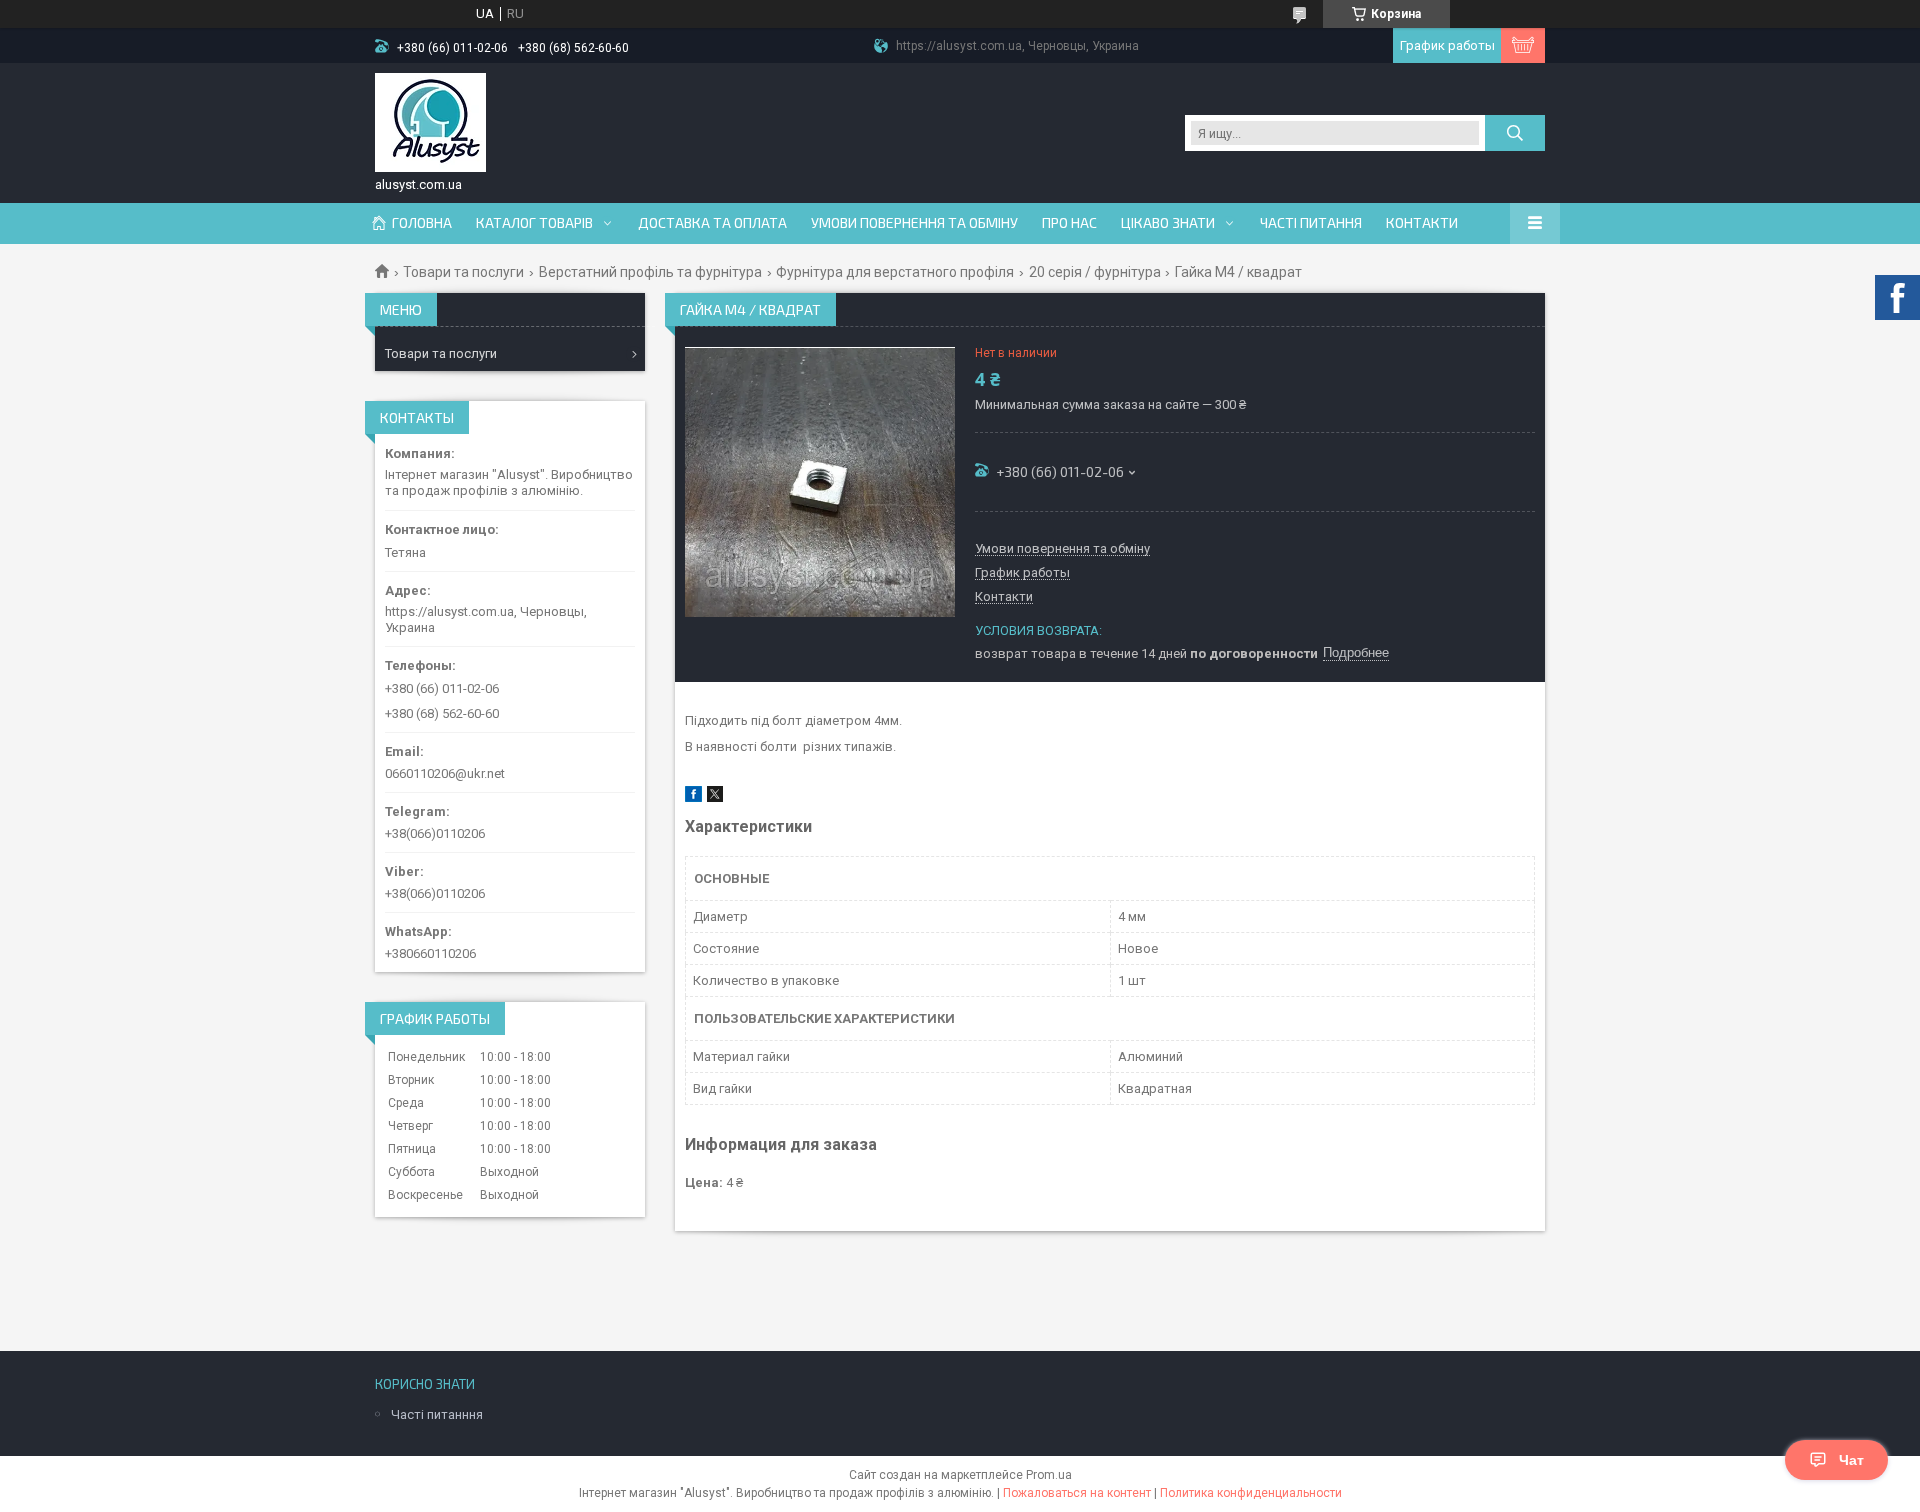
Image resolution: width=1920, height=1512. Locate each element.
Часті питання (1311, 223)
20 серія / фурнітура (1095, 272)
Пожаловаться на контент (1077, 1493)
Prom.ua (1049, 1475)
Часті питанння (437, 1414)
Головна (422, 223)
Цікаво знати (1168, 223)
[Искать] (1515, 133)
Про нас (1069, 223)
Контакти (1422, 223)
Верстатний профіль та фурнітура (650, 272)
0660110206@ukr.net (445, 773)
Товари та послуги (463, 272)
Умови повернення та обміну (914, 223)
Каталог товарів (534, 223)
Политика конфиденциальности (1251, 1493)
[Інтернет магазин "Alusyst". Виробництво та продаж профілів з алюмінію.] (430, 123)
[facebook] (693, 797)
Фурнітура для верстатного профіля (895, 272)
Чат (1851, 1460)
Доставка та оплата (712, 223)
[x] (715, 797)
